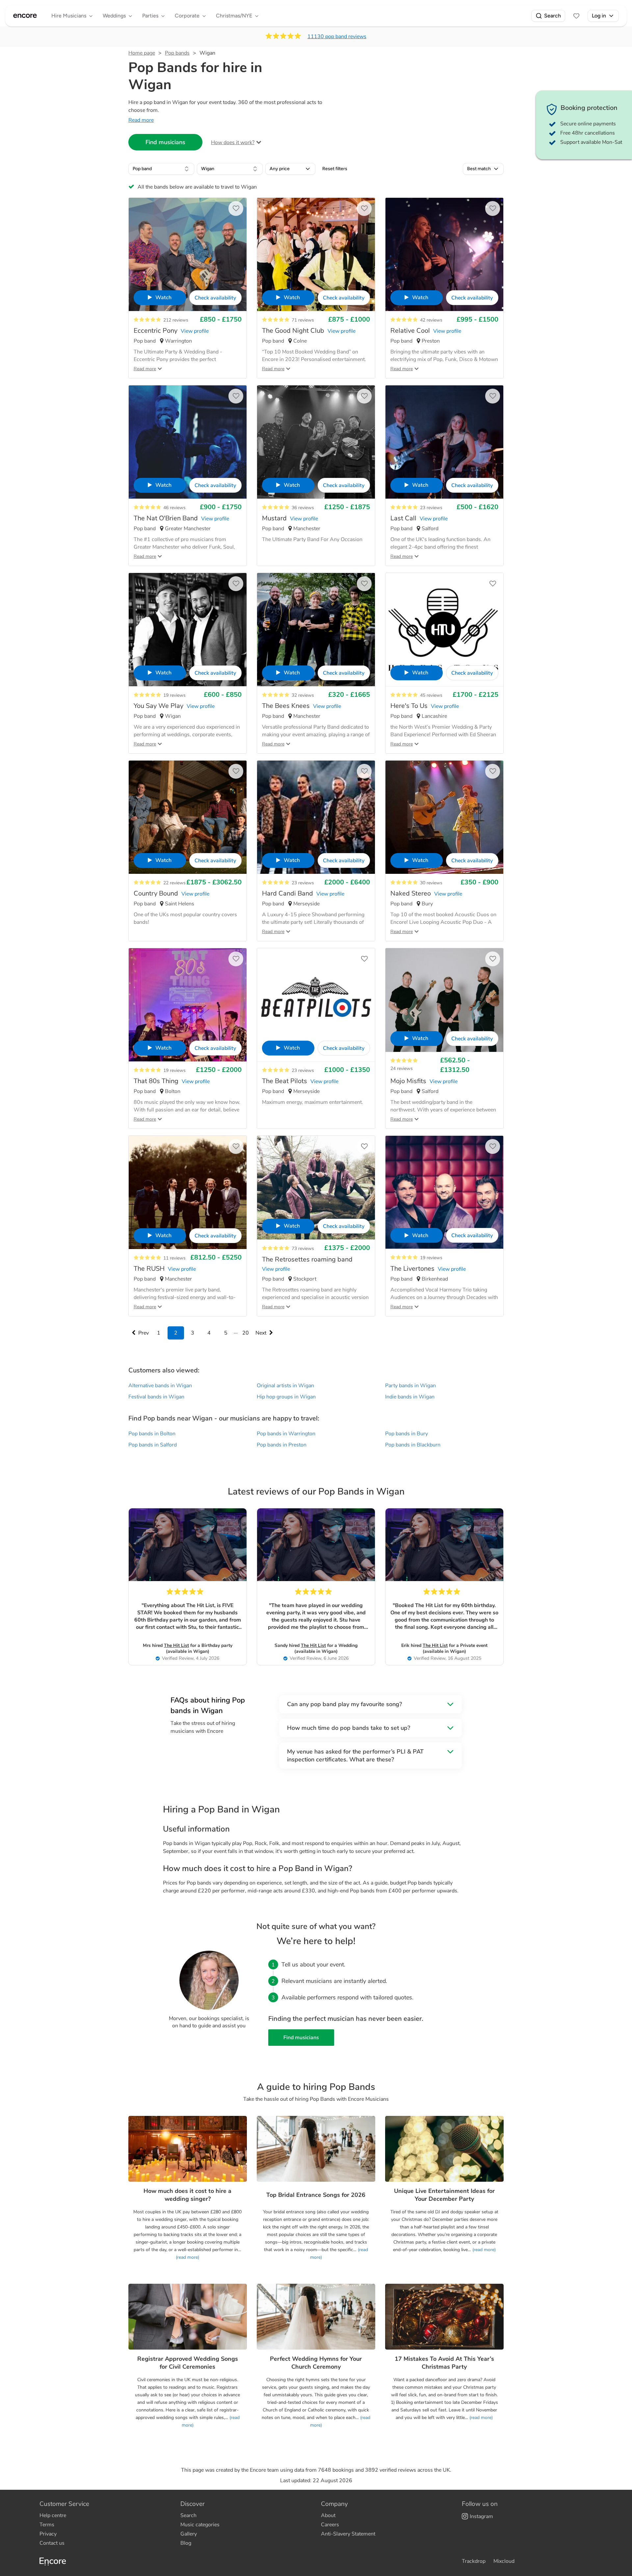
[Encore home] (25, 16)
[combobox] (161, 169)
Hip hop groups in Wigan (286, 1397)
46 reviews (174, 508)
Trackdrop (474, 2561)
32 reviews (303, 695)
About (328, 2515)
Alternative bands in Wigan (160, 1386)
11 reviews (174, 1258)
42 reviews (431, 320)
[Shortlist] (576, 16)
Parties (150, 16)
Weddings (114, 16)
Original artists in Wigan (285, 1386)
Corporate (187, 16)
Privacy (48, 2534)
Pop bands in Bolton (152, 1434)
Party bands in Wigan (410, 1386)
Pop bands (177, 53)
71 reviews (303, 320)
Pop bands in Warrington (286, 1434)
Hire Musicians (69, 16)
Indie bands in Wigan (410, 1397)
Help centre (53, 2515)
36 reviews (303, 508)
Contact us (52, 2543)
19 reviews (174, 695)
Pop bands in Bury (407, 1434)
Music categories (200, 2525)
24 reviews (402, 1068)
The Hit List (176, 1645)
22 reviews (174, 883)
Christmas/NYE (234, 16)
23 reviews (431, 508)
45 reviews (431, 695)
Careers (330, 2525)
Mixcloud (504, 2561)
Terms (47, 2525)
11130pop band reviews (337, 37)
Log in (599, 16)
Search (553, 16)
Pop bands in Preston (282, 1445)
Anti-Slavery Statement (348, 2534)
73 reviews (303, 1249)
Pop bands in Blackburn (413, 1445)
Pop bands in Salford (153, 1445)
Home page (142, 53)
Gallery (189, 2534)
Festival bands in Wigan (156, 1397)
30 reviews (431, 883)
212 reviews (176, 320)
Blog (186, 2543)
